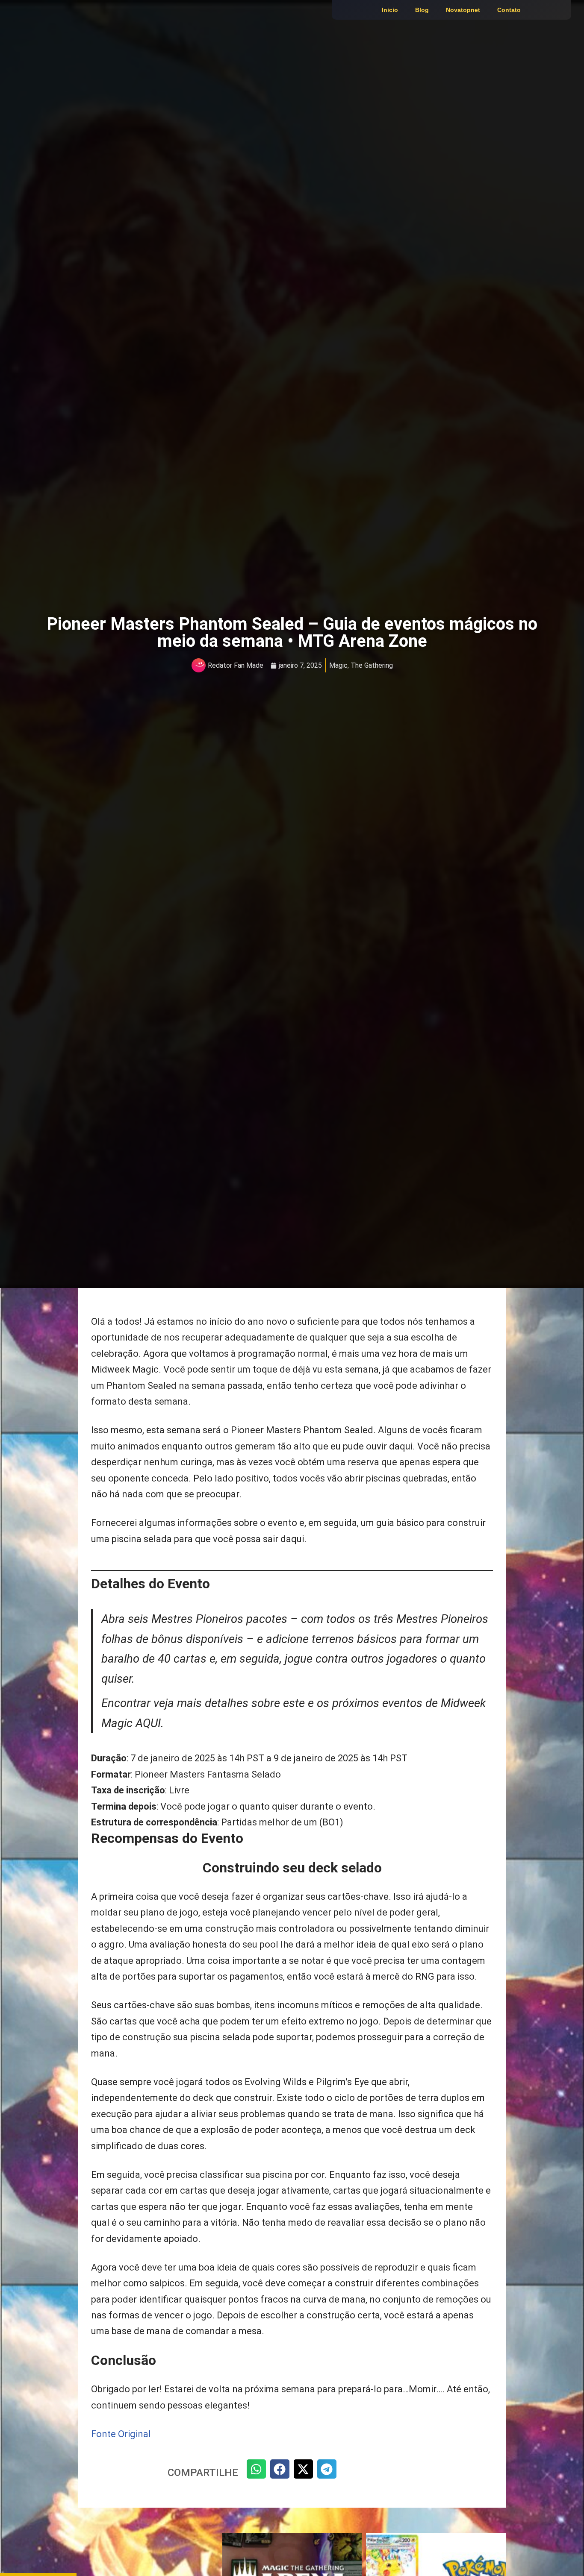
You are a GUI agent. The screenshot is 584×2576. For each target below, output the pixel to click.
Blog (422, 10)
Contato (509, 10)
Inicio (390, 10)
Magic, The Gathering (361, 665)
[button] (256, 2469)
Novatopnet (463, 10)
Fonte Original (121, 2434)
